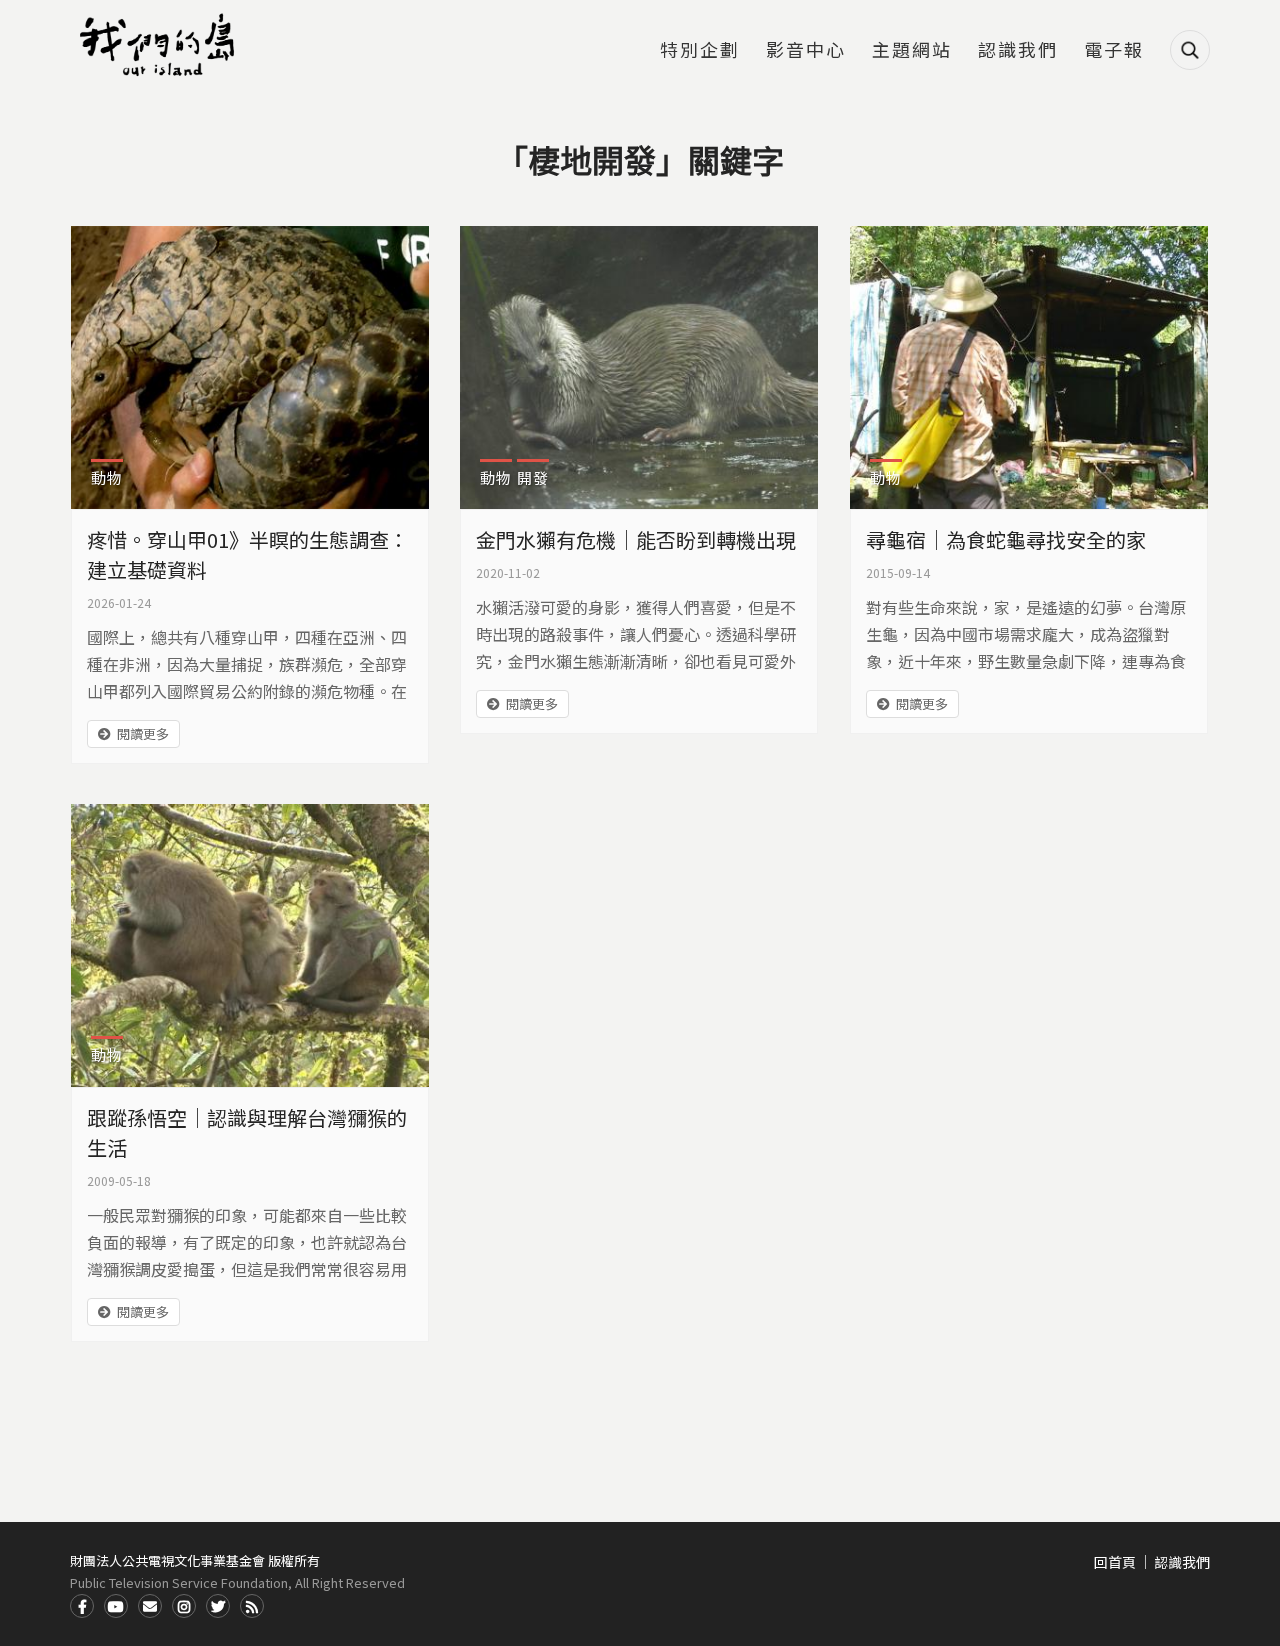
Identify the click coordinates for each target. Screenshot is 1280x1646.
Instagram (184, 1606)
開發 (533, 477)
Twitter (218, 1606)
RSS (252, 1606)
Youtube (116, 1606)
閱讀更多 (143, 733)
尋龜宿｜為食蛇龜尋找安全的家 (1006, 539)
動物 (107, 477)
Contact (150, 1606)
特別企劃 (700, 51)
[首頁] (160, 45)
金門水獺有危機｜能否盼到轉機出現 (636, 539)
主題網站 (912, 51)
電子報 (1114, 51)
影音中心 (806, 51)
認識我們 (1018, 51)
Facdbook (82, 1606)
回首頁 (1115, 1562)
